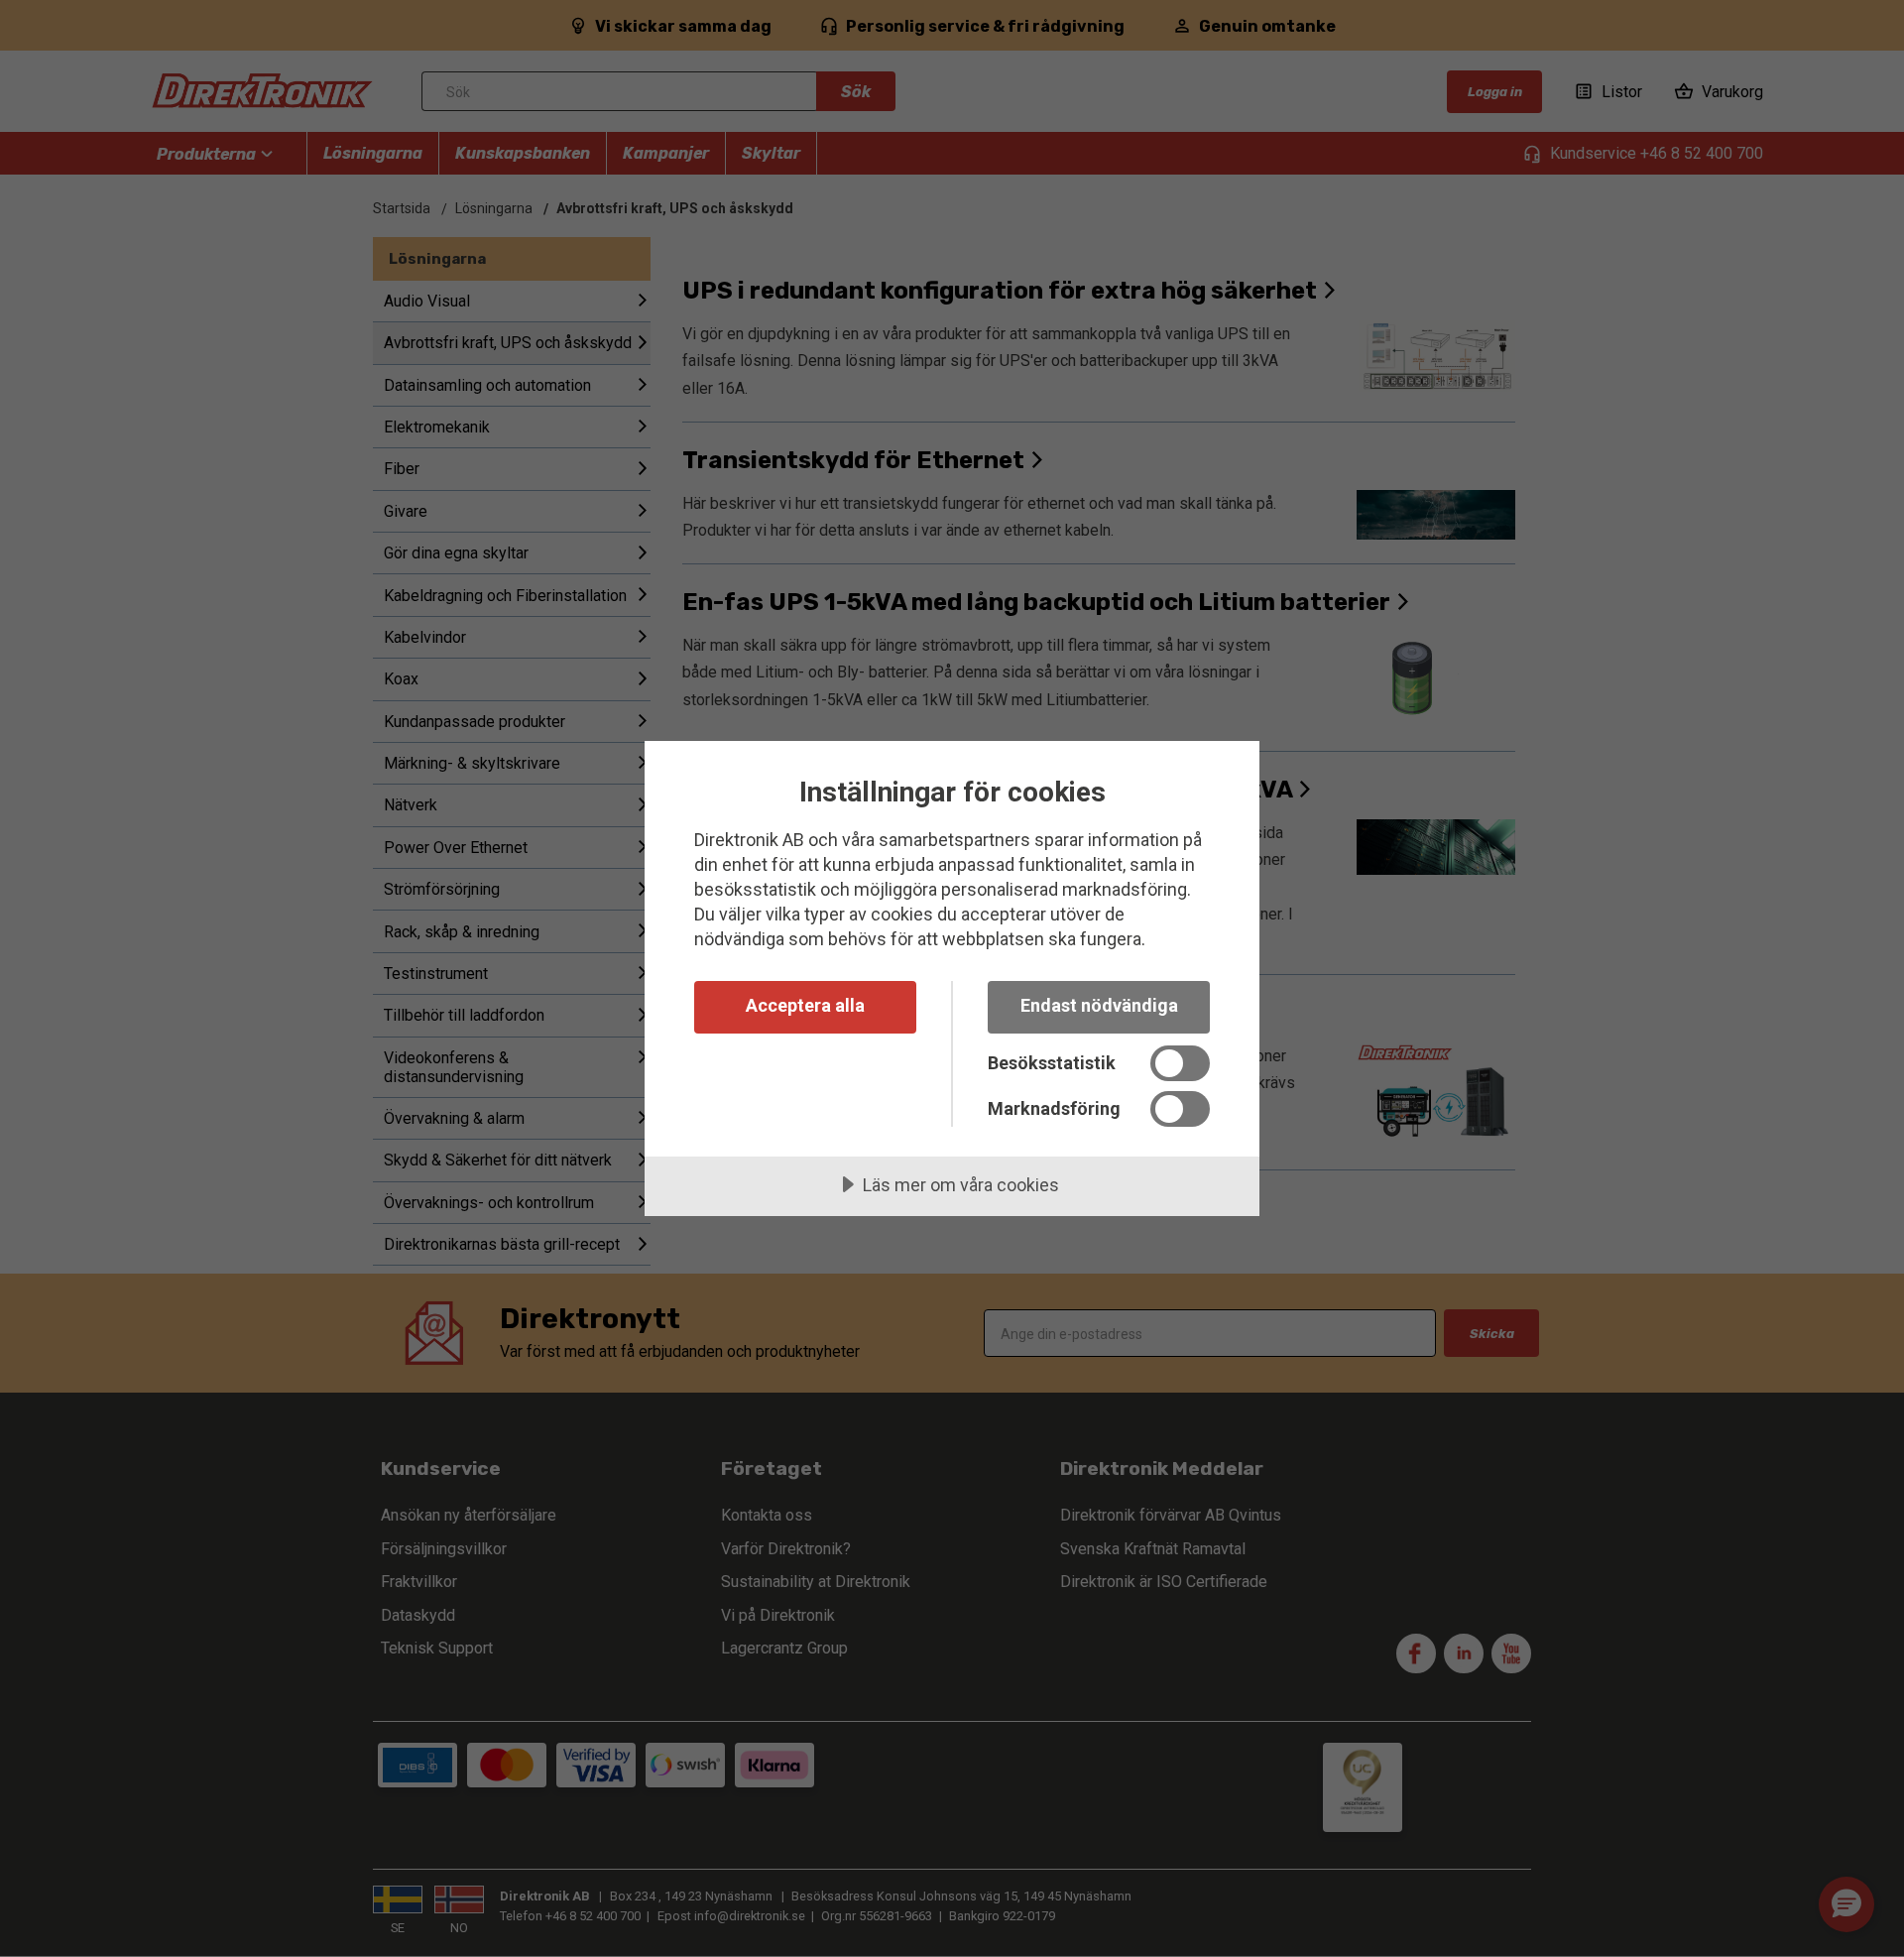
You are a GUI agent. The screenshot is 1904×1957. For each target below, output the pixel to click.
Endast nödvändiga (1099, 1005)
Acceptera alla (805, 1005)
